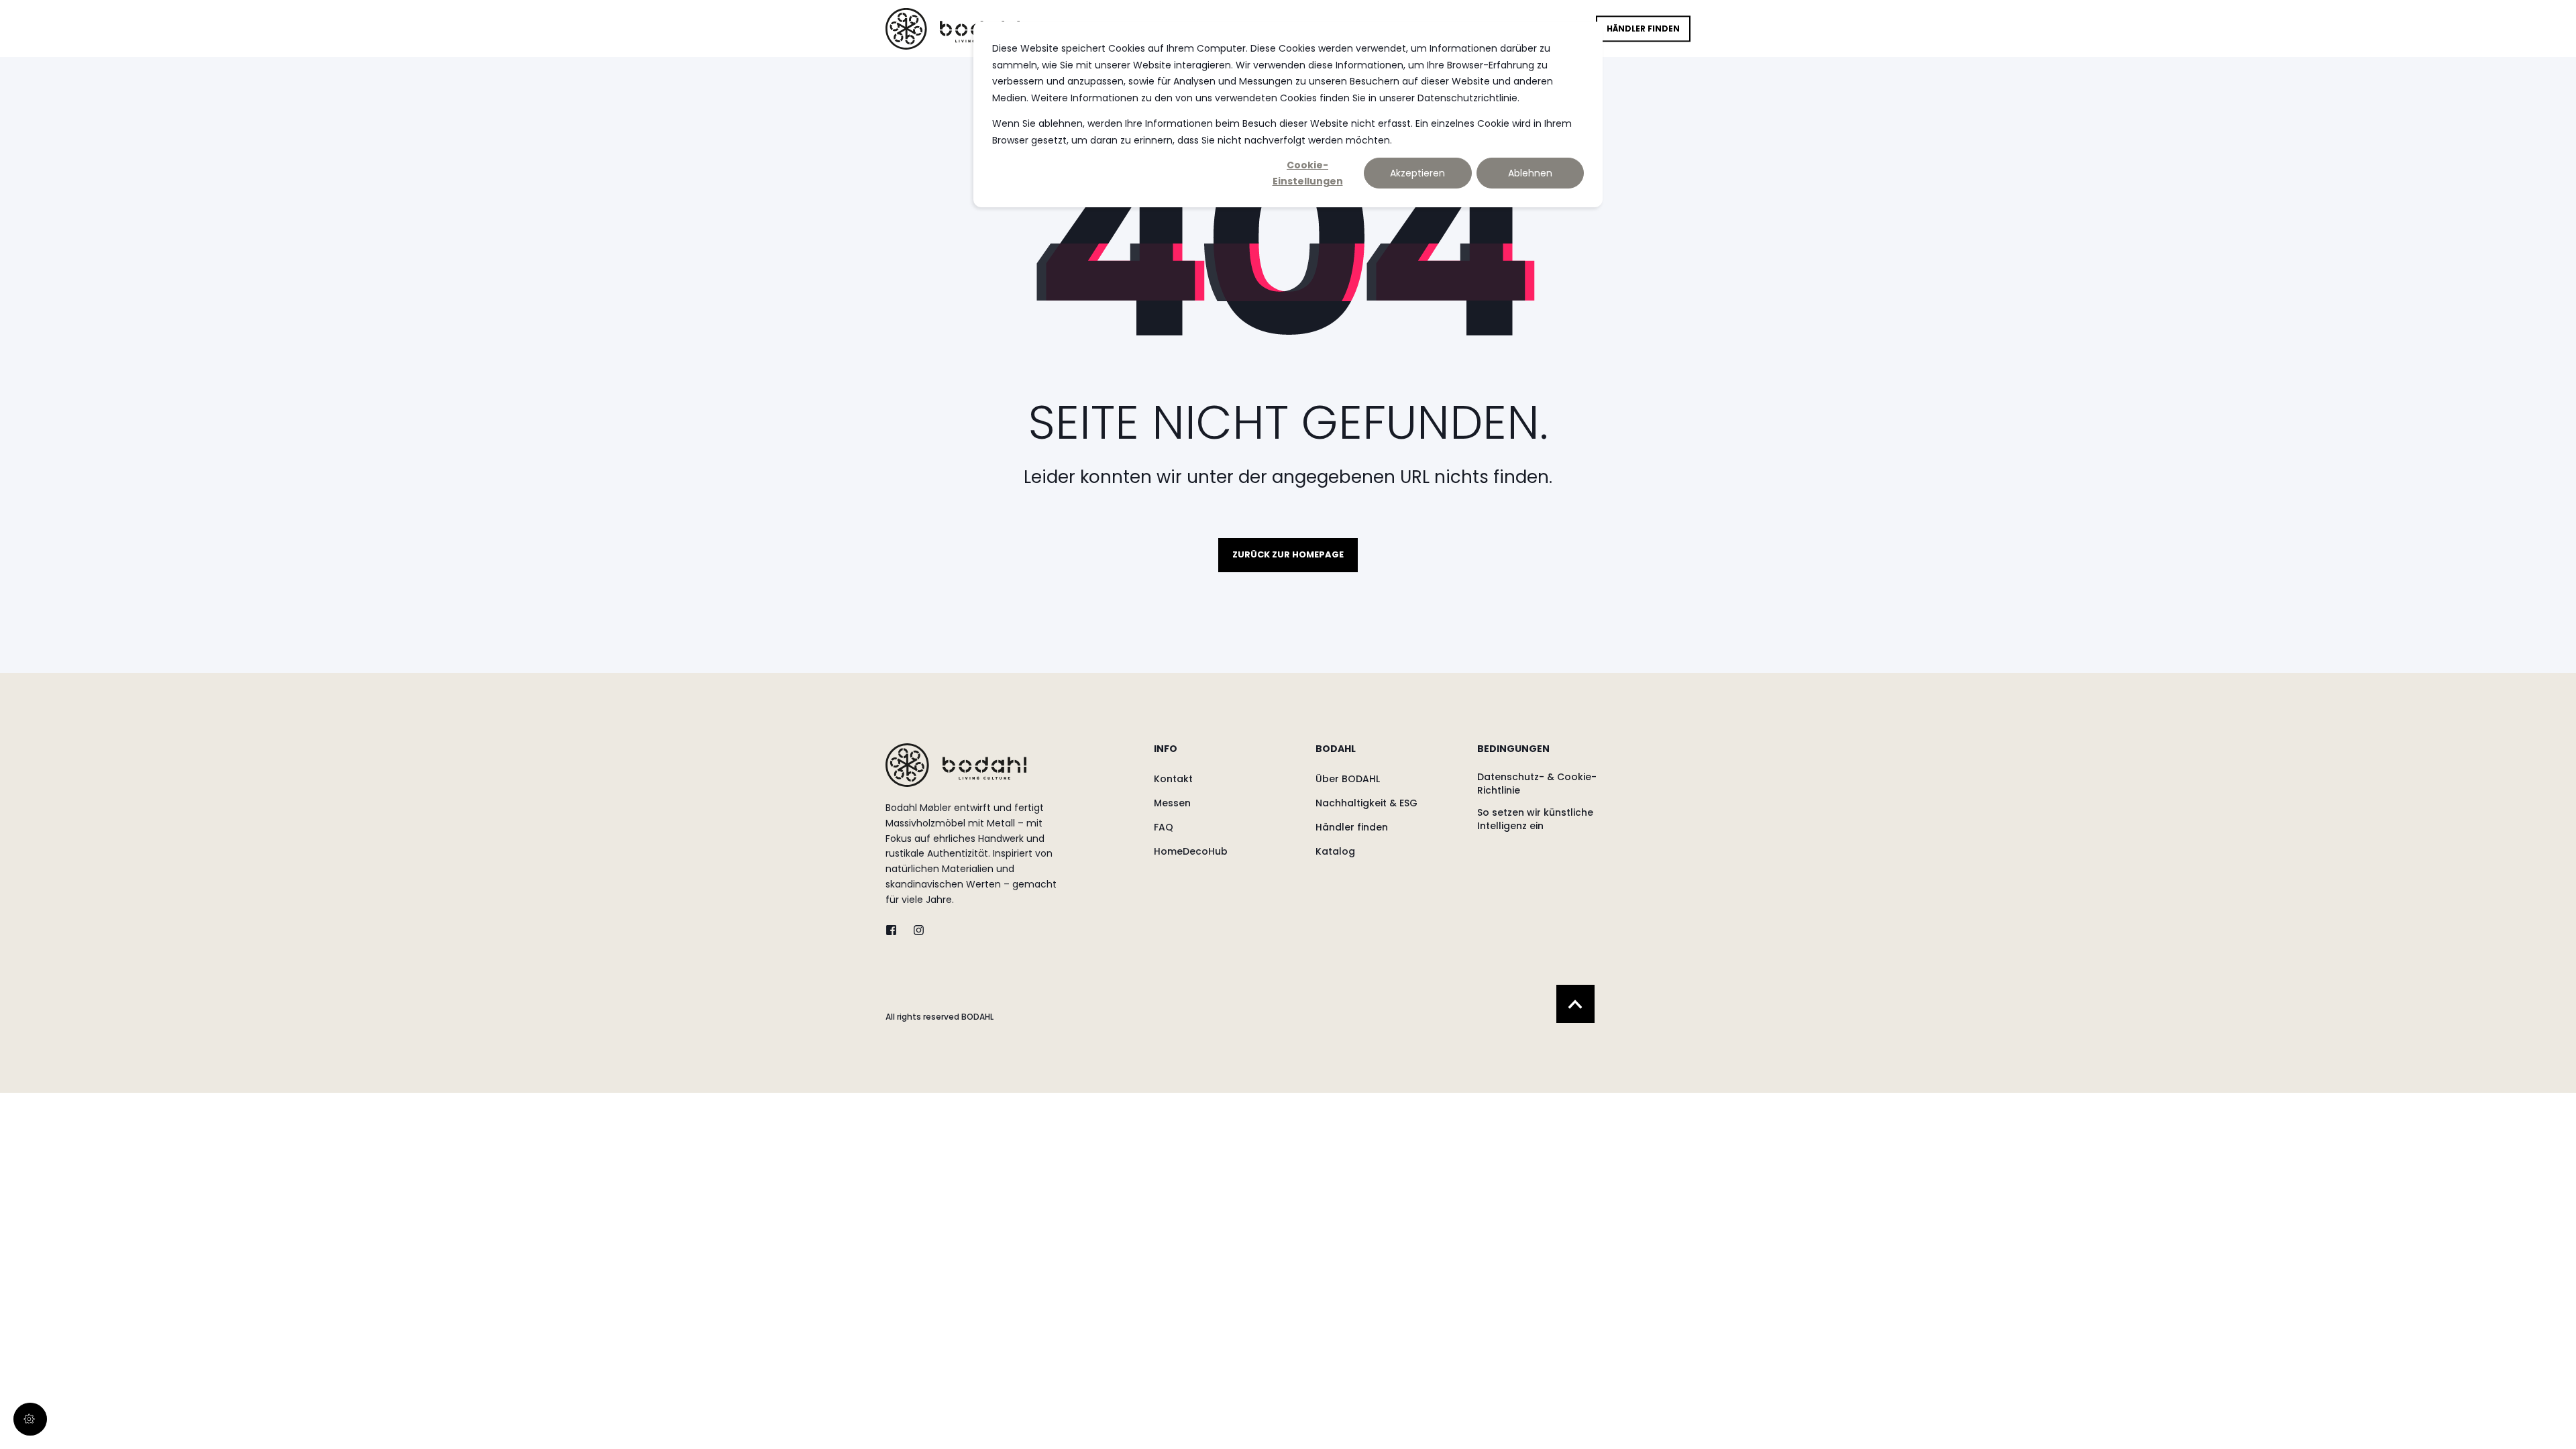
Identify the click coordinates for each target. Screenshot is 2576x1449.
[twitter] (895, 930)
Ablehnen (1530, 173)
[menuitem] (1226, 755)
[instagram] (915, 930)
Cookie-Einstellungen (1308, 173)
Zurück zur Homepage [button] (1288, 554)
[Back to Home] (953, 28)
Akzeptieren (1417, 173)
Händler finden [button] (1643, 29)
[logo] (956, 765)
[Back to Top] (1575, 1004)
